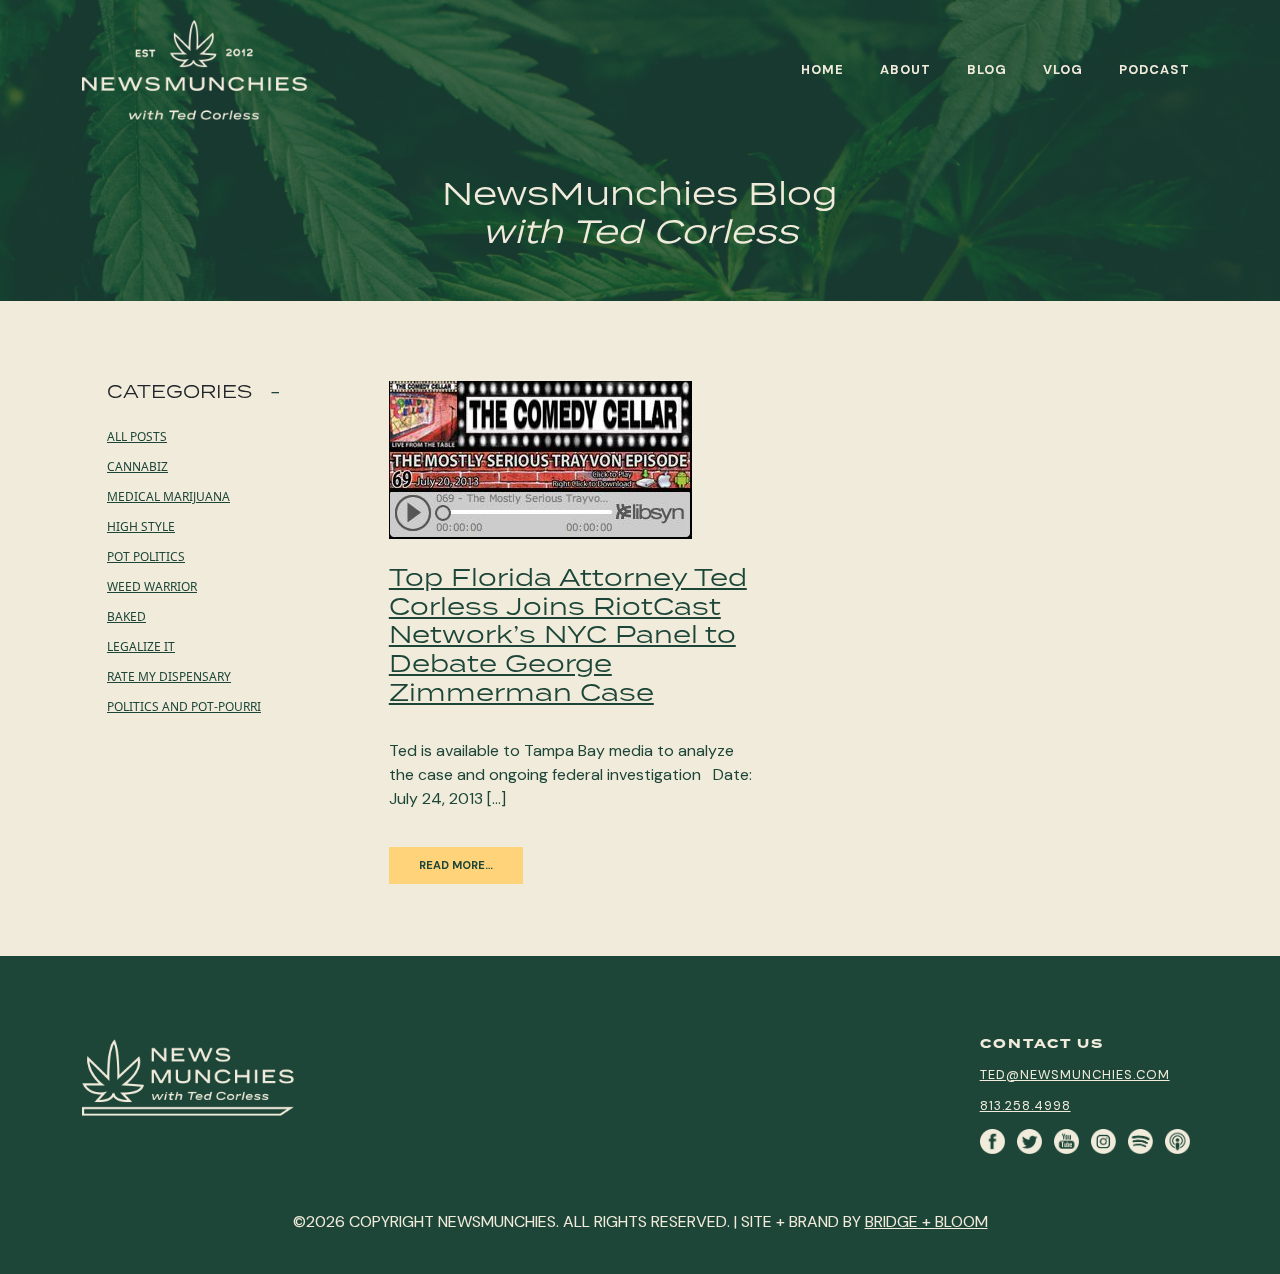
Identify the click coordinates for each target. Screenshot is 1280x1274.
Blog (987, 69)
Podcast (1154, 69)
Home (822, 69)
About (905, 69)
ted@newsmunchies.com (1075, 1074)
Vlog (1063, 69)
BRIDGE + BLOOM (926, 1221)
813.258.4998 (1025, 1105)
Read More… (456, 865)
